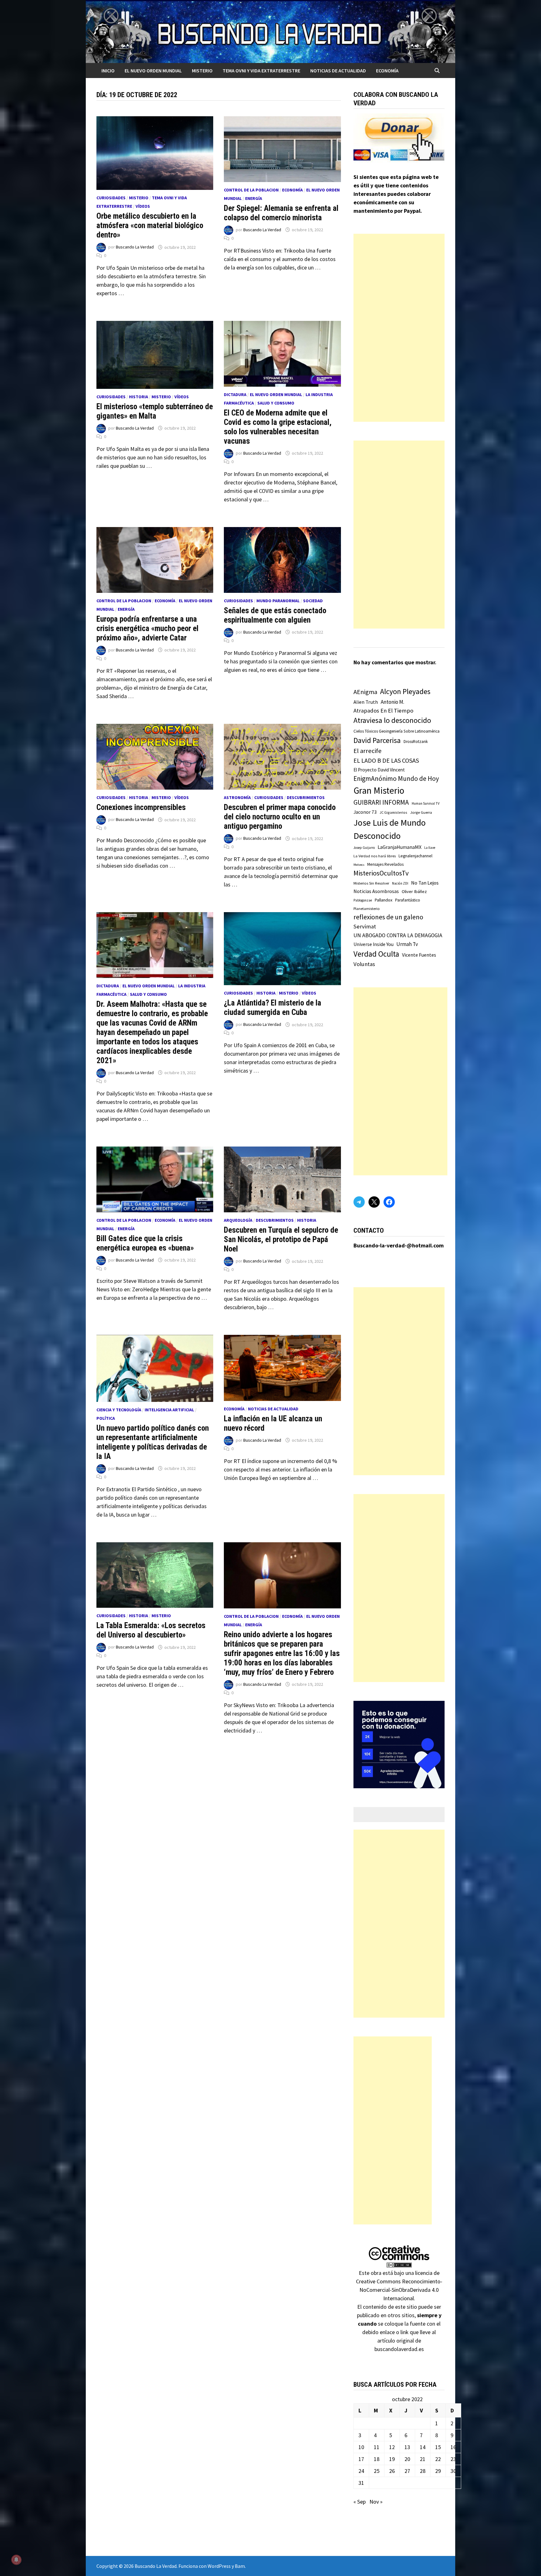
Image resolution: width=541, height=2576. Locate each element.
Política (106, 1418)
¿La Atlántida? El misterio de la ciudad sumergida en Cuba (273, 1008)
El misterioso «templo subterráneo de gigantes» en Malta (155, 411)
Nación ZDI (400, 883)
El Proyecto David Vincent (379, 770)
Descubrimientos (306, 797)
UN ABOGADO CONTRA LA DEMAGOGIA (398, 935)
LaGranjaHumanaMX (399, 847)
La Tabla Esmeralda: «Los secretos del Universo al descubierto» (151, 1630)
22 (438, 2459)
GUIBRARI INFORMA (381, 802)
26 (392, 2471)
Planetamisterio (367, 909)
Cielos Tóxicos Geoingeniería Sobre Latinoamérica (397, 731)
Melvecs (359, 865)
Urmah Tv (407, 944)
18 (377, 2459)
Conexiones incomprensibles (141, 807)
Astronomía (237, 797)
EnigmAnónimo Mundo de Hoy (396, 779)
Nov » (376, 2502)
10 (361, 2447)
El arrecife (368, 751)
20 (407, 2459)
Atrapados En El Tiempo (383, 711)
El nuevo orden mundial (153, 71)
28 (423, 2471)
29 (438, 2471)
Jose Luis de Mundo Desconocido (390, 829)
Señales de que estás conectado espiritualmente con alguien (275, 615)
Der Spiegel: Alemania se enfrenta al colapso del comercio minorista (281, 213)
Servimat (365, 926)
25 (377, 2471)
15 (438, 2447)
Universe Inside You (374, 944)
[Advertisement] (399, 328)
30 (453, 2471)
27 (407, 2471)
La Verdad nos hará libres (375, 856)
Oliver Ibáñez (414, 891)
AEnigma (365, 692)
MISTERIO (202, 71)
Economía (387, 71)
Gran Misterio (379, 790)
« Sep (360, 2502)
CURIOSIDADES (111, 198)
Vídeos (143, 206)
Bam (240, 2566)
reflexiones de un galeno (388, 917)
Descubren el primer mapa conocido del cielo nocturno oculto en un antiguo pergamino (280, 817)
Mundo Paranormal (278, 601)
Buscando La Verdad (135, 247)
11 (377, 2447)
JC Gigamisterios (393, 812)
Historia (139, 397)
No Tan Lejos (425, 883)
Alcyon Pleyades (405, 692)
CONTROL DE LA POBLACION (251, 190)
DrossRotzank (416, 742)
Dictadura (235, 394)
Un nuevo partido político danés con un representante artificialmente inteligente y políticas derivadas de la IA (153, 1442)
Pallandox (384, 900)
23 (453, 2459)
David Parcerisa (377, 740)
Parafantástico (408, 900)
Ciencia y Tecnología (119, 1410)
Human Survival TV (426, 803)
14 (423, 2447)
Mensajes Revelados (385, 864)
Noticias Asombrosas (376, 891)
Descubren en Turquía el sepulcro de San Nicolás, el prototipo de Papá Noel (281, 1239)
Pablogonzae (363, 900)
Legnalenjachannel (415, 856)
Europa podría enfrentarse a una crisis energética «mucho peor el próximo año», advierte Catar (147, 628)
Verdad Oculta (376, 954)
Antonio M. (392, 702)
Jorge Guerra (421, 812)
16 (453, 2447)
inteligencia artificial (169, 1410)
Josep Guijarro (364, 848)
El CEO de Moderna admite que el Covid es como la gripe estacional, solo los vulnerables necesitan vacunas (278, 427)
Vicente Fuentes (419, 955)
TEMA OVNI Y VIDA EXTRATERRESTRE (261, 71)
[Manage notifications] (16, 2560)
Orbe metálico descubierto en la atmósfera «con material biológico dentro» (150, 225)
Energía (254, 198)
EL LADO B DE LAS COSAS (386, 760)
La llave (430, 848)
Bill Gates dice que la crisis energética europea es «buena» (145, 1243)
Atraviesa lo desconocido (392, 720)
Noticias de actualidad (338, 71)
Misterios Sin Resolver (371, 883)
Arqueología (238, 1220)
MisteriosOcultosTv (381, 873)
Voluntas (364, 964)
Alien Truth (366, 702)
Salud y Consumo (276, 403)
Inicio (108, 71)
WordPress (219, 2566)
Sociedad (313, 601)
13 (407, 2447)
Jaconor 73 (365, 812)
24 (361, 2471)
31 (361, 2483)
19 (392, 2459)
